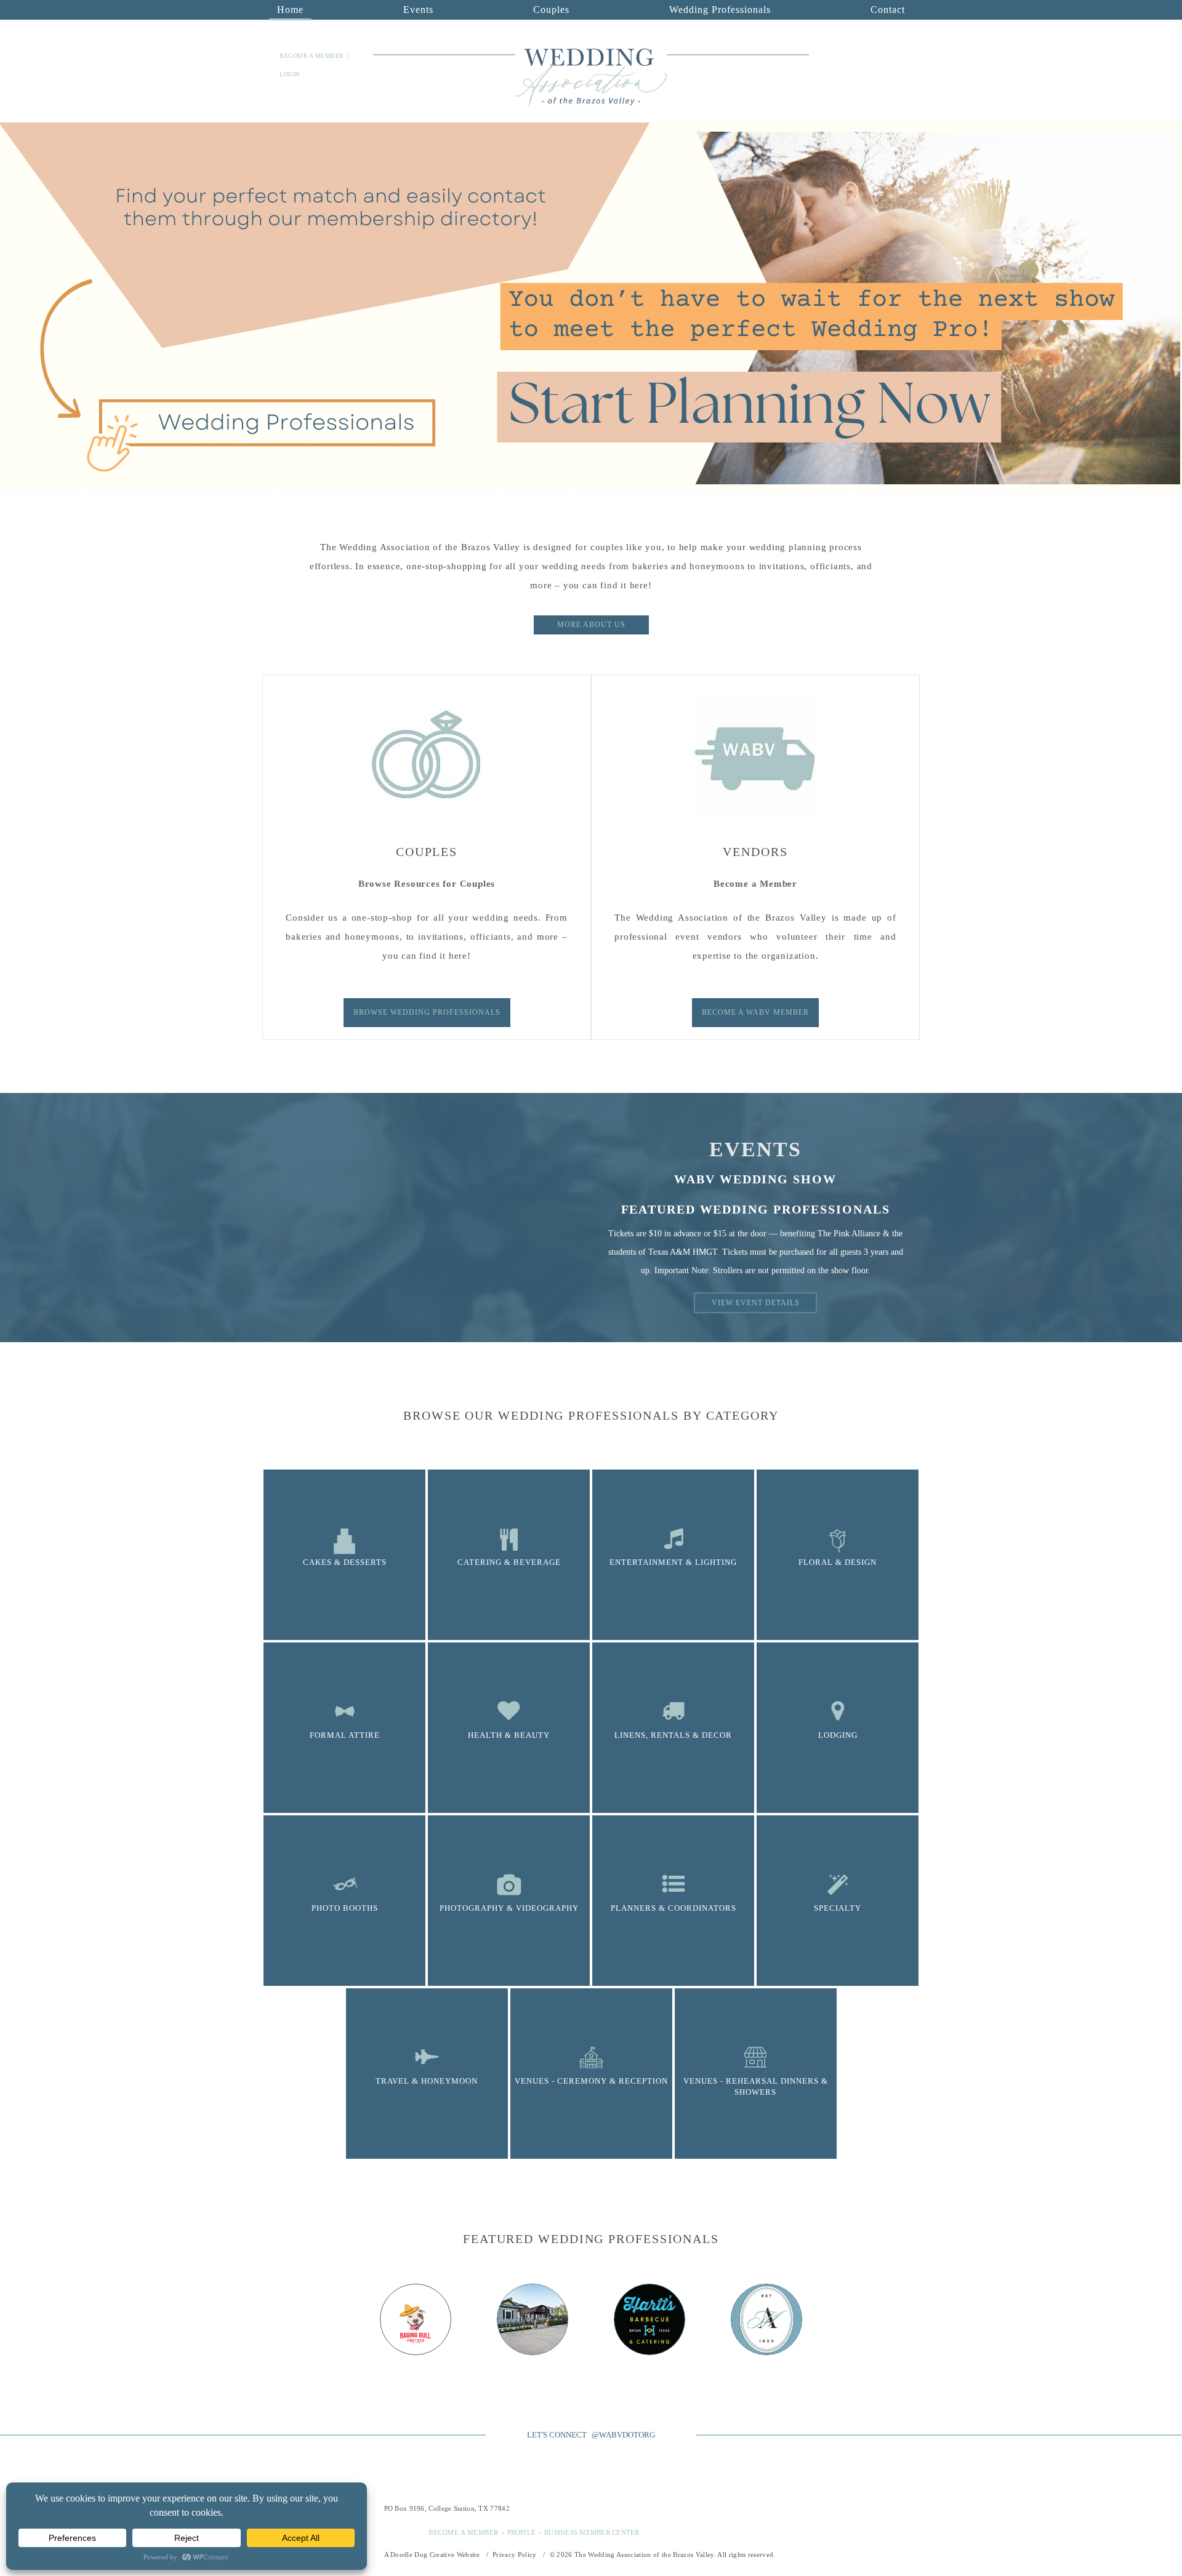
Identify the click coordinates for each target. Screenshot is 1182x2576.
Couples (551, 10)
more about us (591, 625)
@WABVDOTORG (623, 2435)
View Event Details (756, 1303)
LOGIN (290, 74)
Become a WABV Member (755, 1012)
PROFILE (522, 2532)
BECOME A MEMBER (312, 56)
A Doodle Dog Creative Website (432, 2554)
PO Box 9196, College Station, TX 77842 (447, 2508)
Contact (888, 10)
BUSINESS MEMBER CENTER (592, 2532)
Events (418, 10)
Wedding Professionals (720, 10)
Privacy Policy (515, 2554)
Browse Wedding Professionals (427, 1012)
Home (290, 10)
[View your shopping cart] (904, 56)
